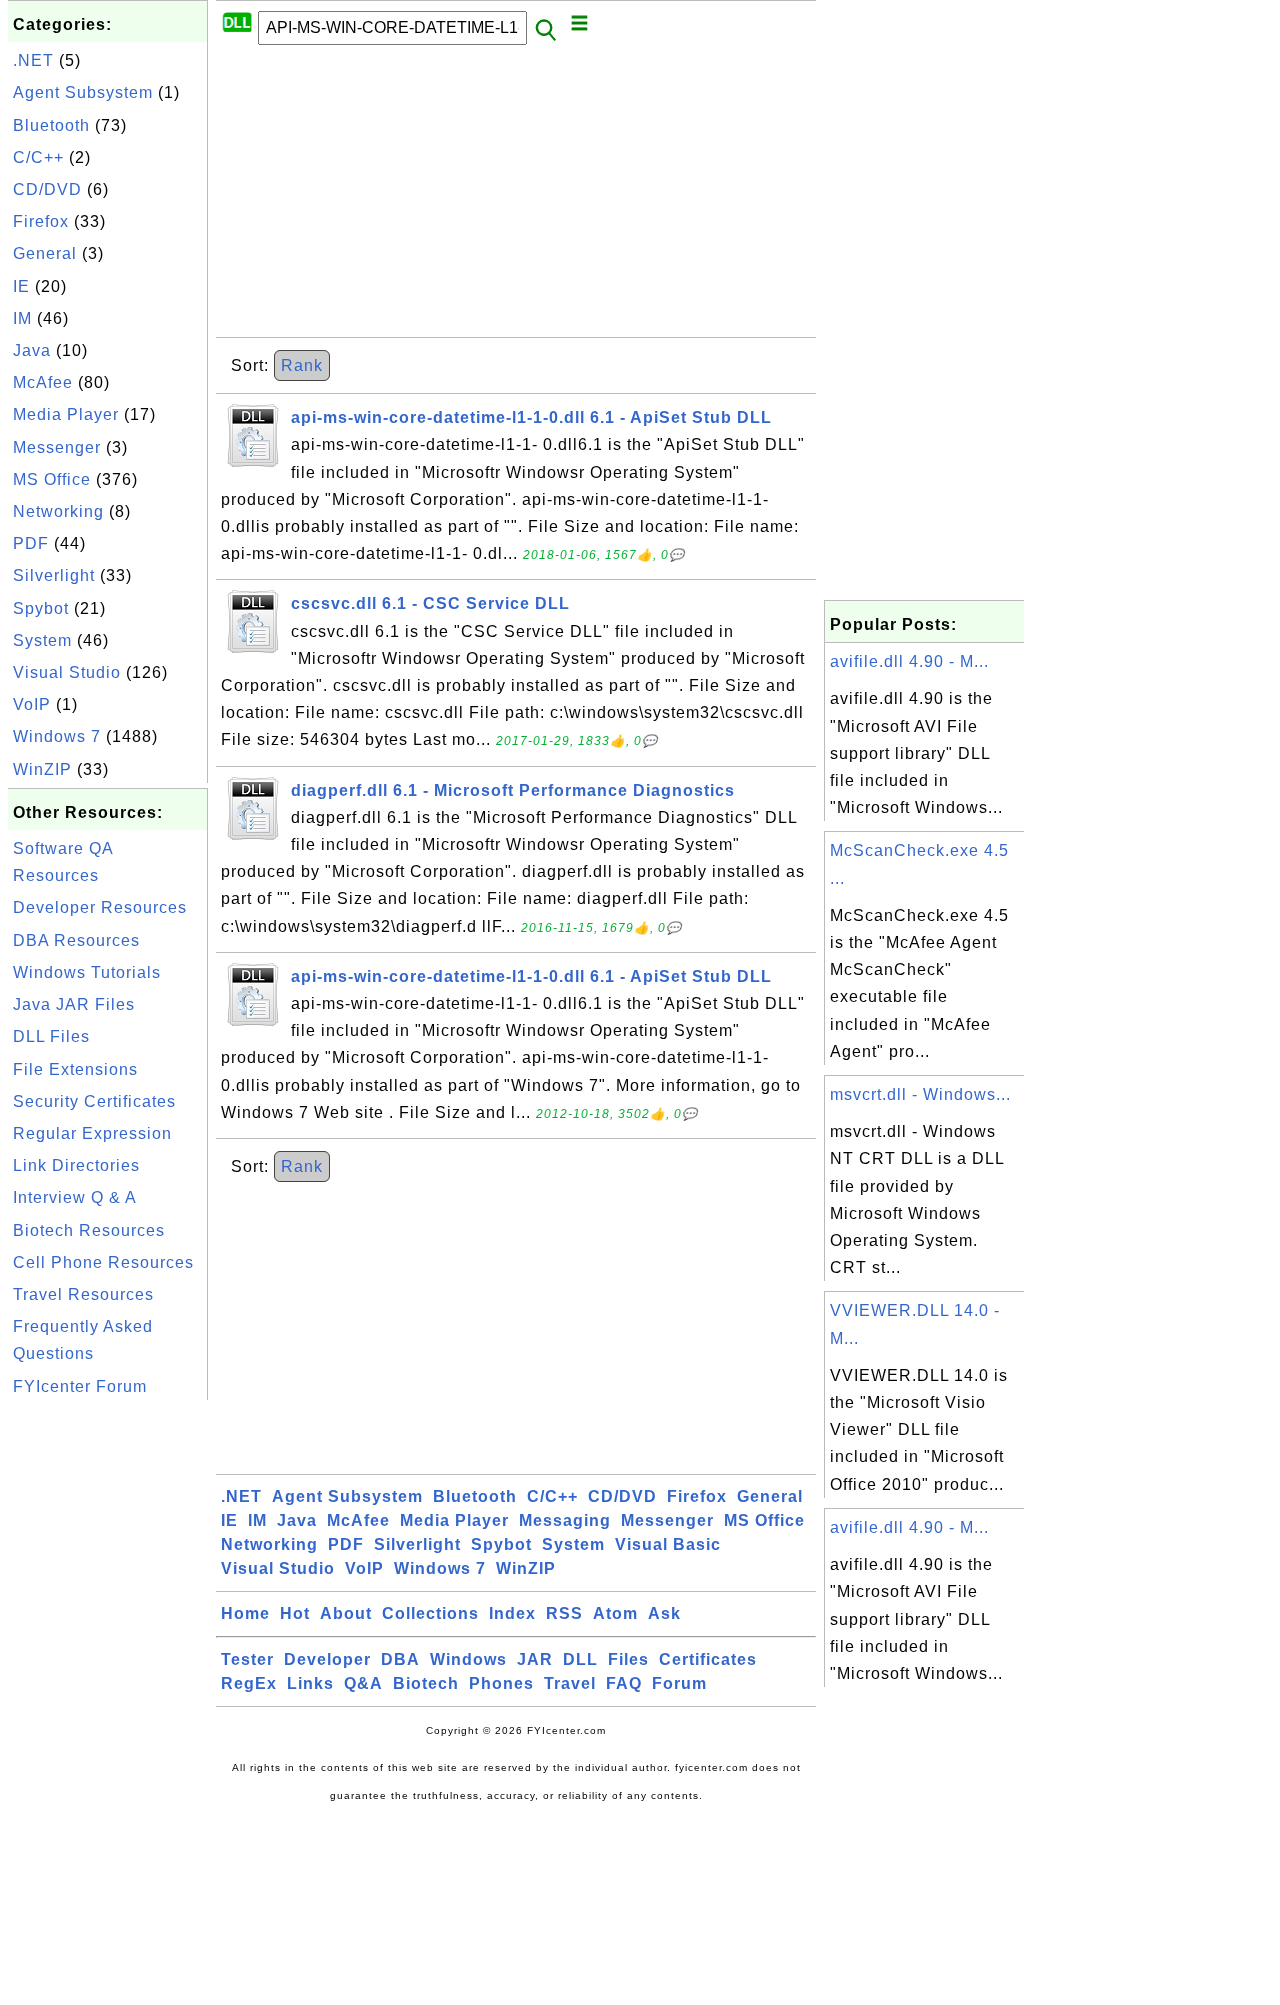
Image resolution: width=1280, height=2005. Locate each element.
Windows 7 (57, 736)
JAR (535, 1659)
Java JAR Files (74, 1004)
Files (628, 1659)
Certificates (708, 1659)
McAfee (43, 382)
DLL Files (51, 1036)
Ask (664, 1613)
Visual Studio (67, 672)
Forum (679, 1683)
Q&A (363, 1683)
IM (22, 318)
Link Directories (76, 1165)
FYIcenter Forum (80, 1386)
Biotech (426, 1683)
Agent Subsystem (83, 92)
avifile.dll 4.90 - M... (909, 661)
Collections (430, 1613)
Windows (468, 1659)
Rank (302, 365)
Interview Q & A (75, 1197)
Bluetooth (51, 125)
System (42, 640)
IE (21, 286)
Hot (295, 1613)
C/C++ (38, 157)
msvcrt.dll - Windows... (920, 1094)
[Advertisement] (108, 1705)
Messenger (57, 447)
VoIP (32, 704)
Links (310, 1683)
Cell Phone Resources (103, 1262)
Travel (570, 1683)
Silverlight (54, 575)
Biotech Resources (89, 1230)
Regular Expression (92, 1133)
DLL (580, 1659)
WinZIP (42, 769)
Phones (501, 1683)
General (45, 253)
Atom (615, 1613)
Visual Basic (668, 1544)
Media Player (66, 414)
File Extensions (75, 1069)
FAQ (624, 1683)
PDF (31, 543)
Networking (58, 511)
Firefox (41, 221)
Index (512, 1613)
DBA (400, 1659)
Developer (327, 1659)
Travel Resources (83, 1294)
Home (245, 1613)
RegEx (249, 1683)
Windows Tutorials (87, 972)
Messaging (565, 1520)
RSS (564, 1613)
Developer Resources (100, 907)
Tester (247, 1659)
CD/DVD (47, 189)
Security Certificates (94, 1101)
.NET (33, 60)
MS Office (52, 479)
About (346, 1613)
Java (32, 350)
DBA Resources (76, 940)
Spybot (41, 608)
